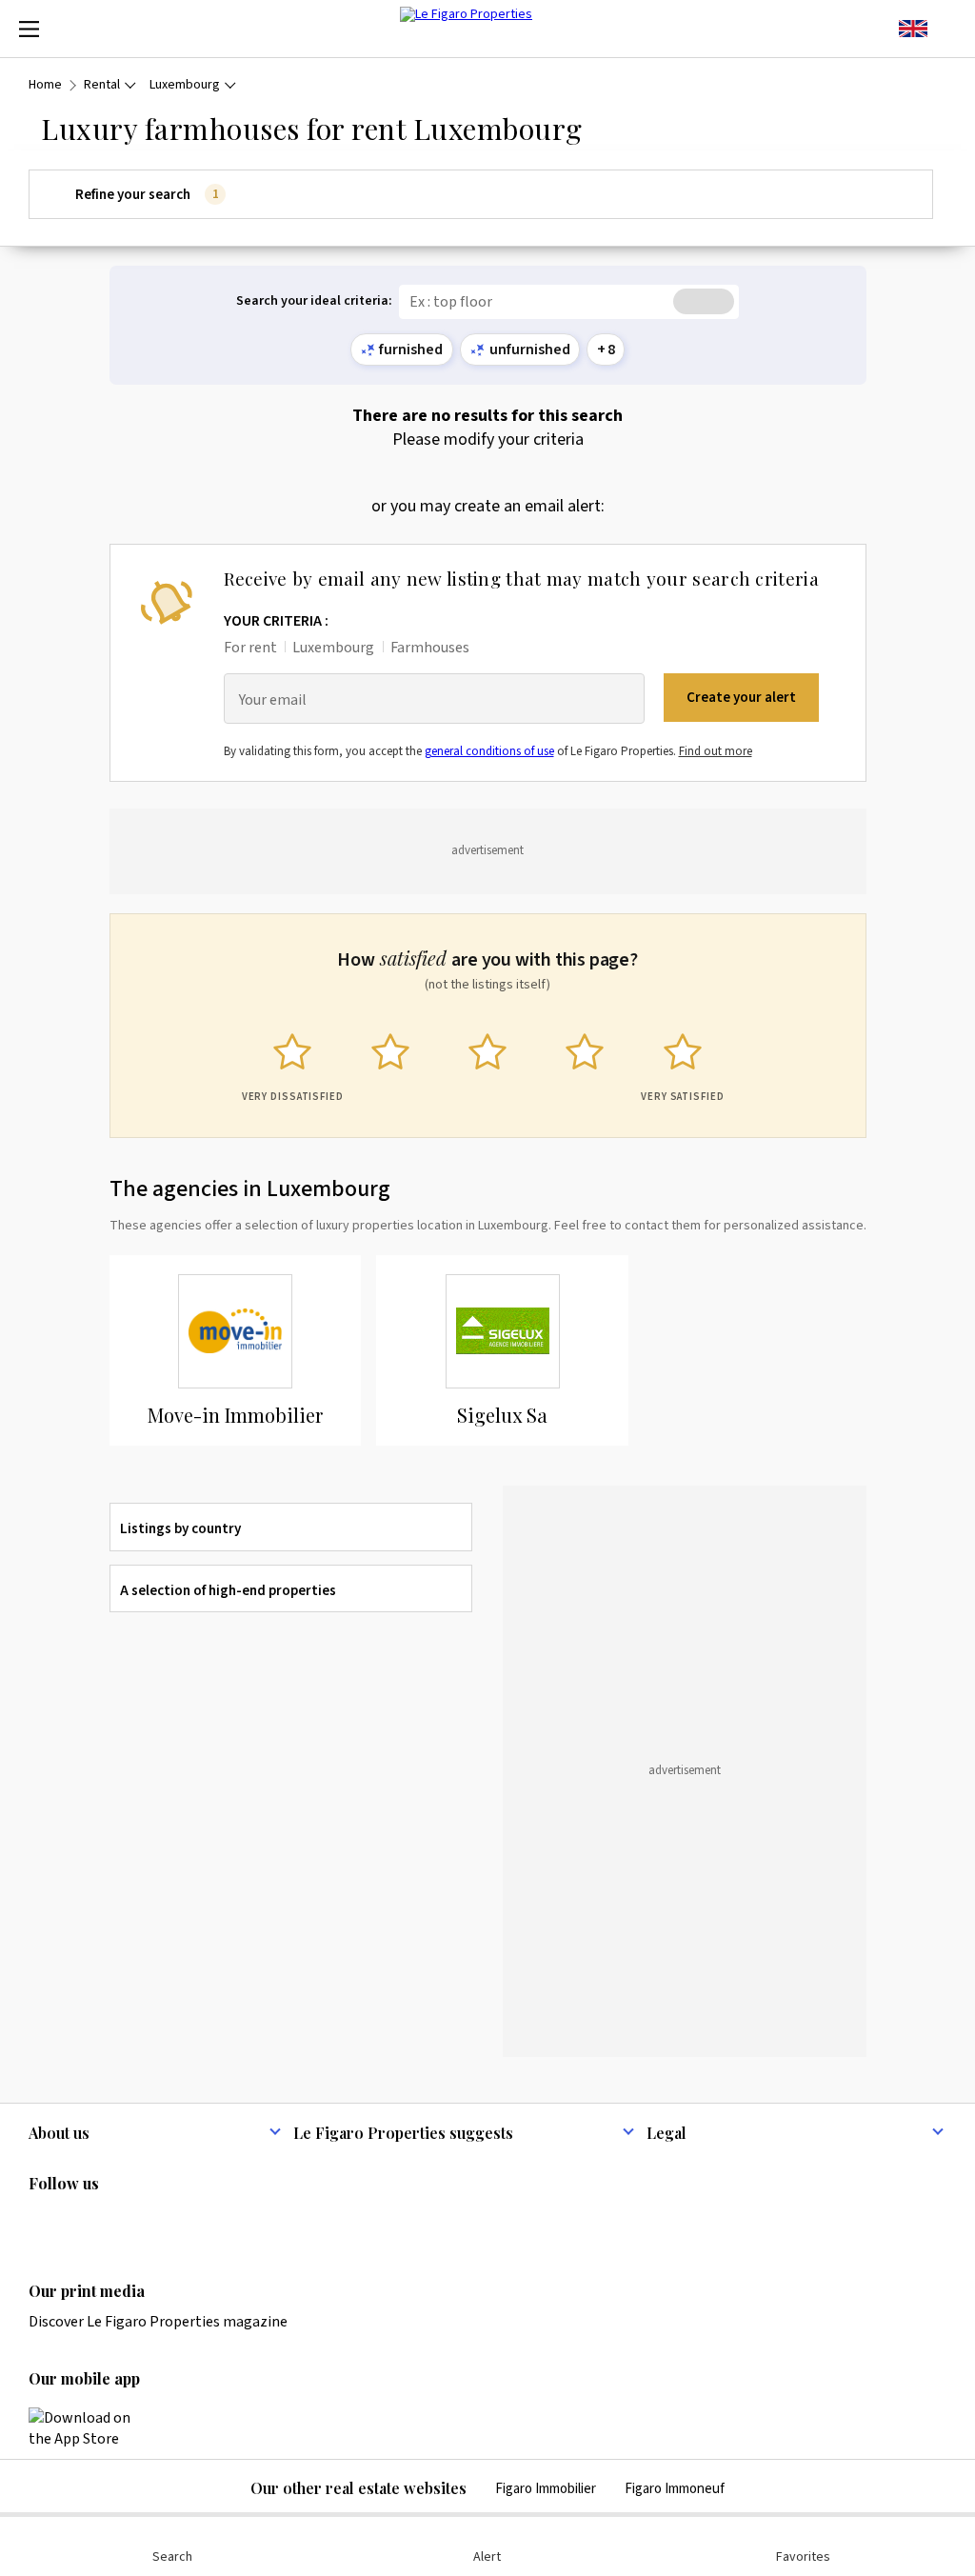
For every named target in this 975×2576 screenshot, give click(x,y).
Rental (102, 85)
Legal (667, 2133)
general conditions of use (489, 751)
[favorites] (946, 29)
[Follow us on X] (151, 2223)
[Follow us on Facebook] (114, 2223)
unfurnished (530, 349)
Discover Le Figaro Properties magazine (158, 2322)
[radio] (292, 1063)
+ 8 (606, 349)
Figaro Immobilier (546, 2489)
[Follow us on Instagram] (77, 2223)
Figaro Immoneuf (675, 2489)
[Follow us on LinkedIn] (40, 2223)
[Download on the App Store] (90, 2428)
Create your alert (741, 698)
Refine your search (147, 195)
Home (45, 85)
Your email (273, 700)
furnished (411, 349)
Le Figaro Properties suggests (403, 2133)
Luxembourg (185, 85)
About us (59, 2133)
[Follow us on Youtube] (189, 2223)
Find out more (716, 751)
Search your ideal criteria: (314, 301)
